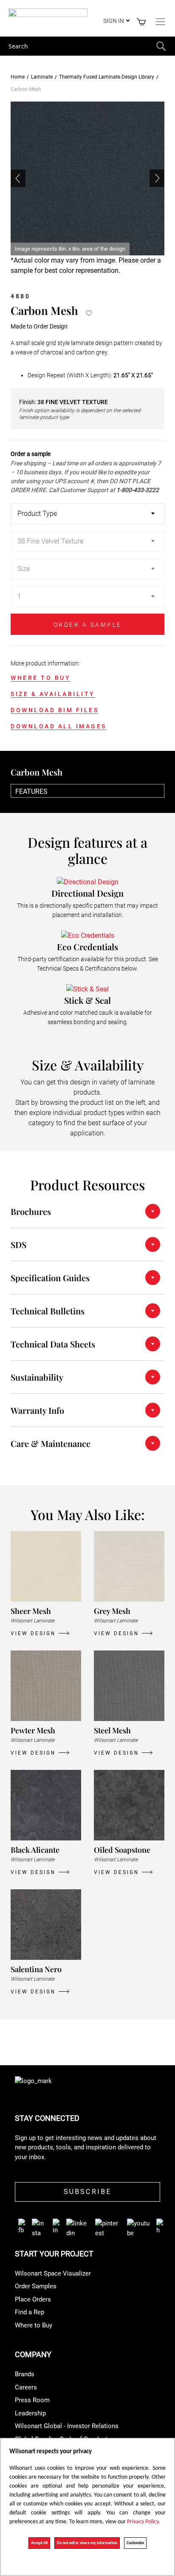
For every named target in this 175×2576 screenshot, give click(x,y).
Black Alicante (35, 1850)
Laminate (42, 77)
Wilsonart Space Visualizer (53, 2273)
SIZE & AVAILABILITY (53, 694)
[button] (157, 178)
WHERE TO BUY (41, 678)
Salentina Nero (36, 1969)
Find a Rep (30, 2312)
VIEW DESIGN (33, 1633)
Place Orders (33, 2299)
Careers (26, 2387)
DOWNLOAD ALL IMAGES (59, 726)
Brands (25, 2374)
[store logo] (48, 14)
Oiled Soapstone (122, 1850)
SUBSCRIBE (88, 2192)
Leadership (30, 2413)
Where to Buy (34, 2325)
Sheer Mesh (31, 1611)
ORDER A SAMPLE (88, 625)
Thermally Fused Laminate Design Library (107, 77)
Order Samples (36, 2286)
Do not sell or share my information (87, 2543)
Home (18, 77)
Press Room (32, 2400)
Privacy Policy (143, 2522)
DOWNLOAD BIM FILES (55, 710)
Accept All (39, 2543)
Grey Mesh (112, 1611)
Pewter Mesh (33, 1730)
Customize (135, 2543)
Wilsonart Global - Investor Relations (67, 2426)
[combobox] (87, 46)
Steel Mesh (112, 1730)
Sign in (114, 21)
